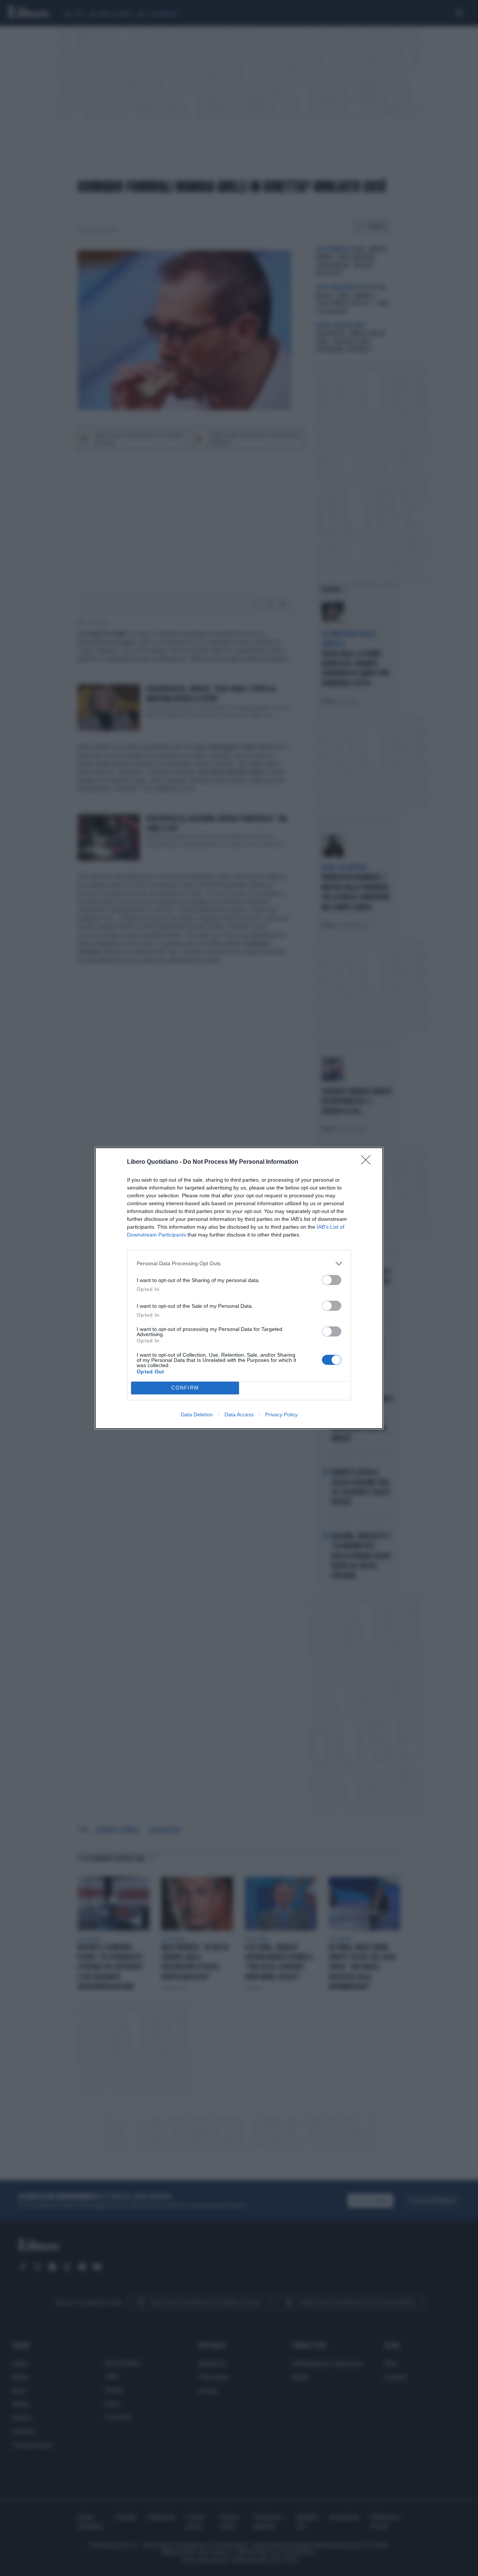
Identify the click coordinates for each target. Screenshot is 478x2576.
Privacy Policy (281, 1414)
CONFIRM (185, 1388)
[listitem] (239, 1264)
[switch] (332, 1280)
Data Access (239, 1414)
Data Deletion (197, 1414)
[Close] (368, 1162)
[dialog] (239, 1288)
